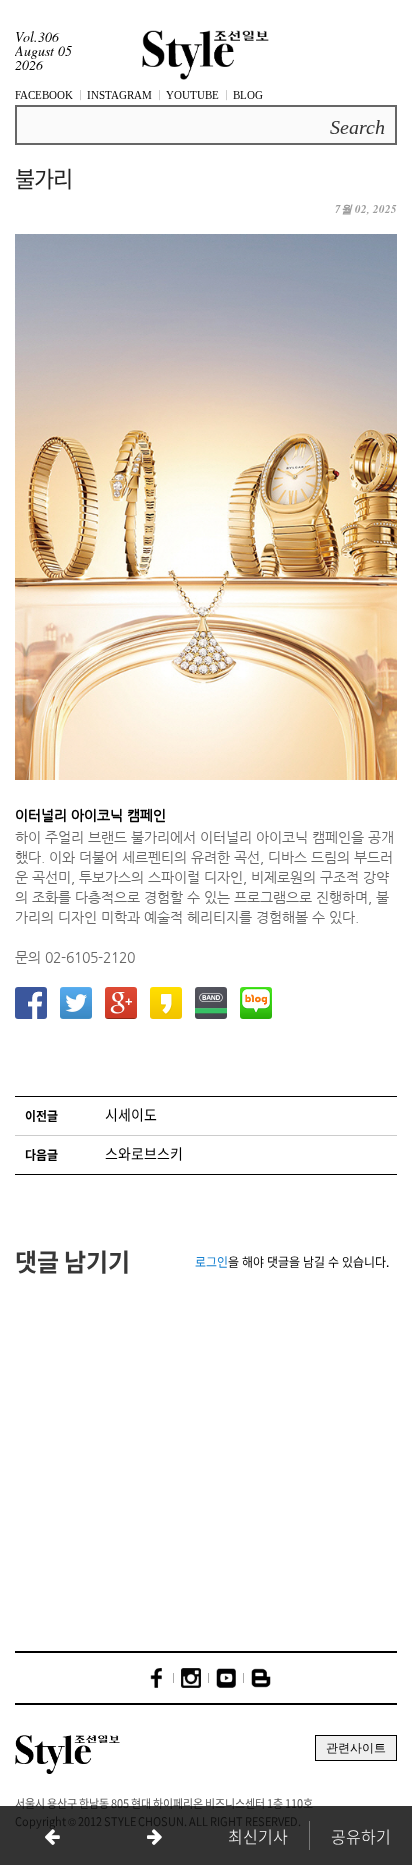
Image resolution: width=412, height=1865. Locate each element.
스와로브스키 (144, 1153)
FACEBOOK (44, 95)
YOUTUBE (192, 95)
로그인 (211, 1262)
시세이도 (131, 1114)
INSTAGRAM (119, 95)
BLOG (248, 95)
